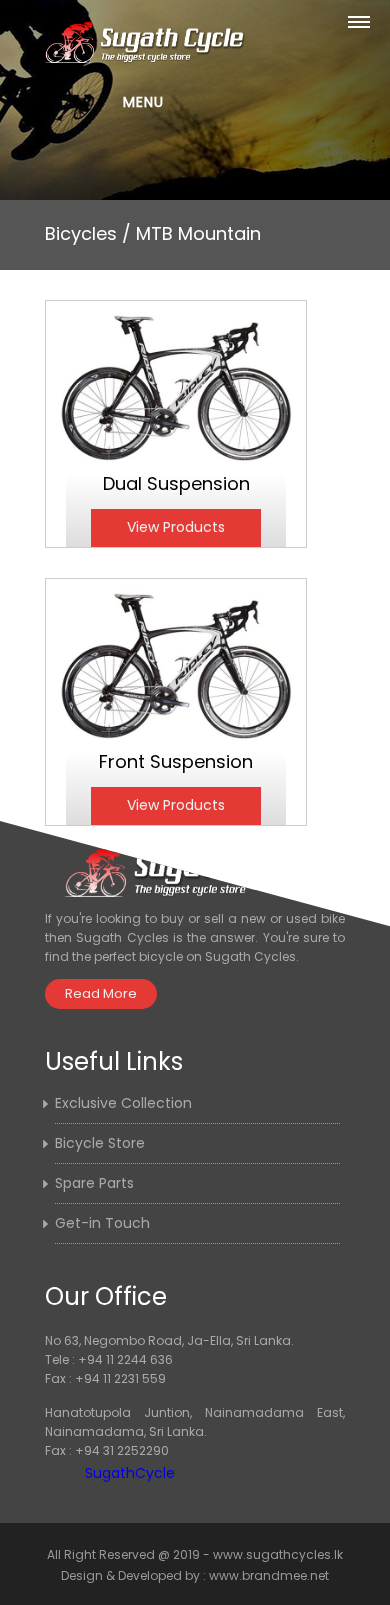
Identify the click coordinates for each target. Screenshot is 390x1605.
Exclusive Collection (123, 1103)
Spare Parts (94, 1183)
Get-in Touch (102, 1223)
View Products (176, 527)
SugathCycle (130, 1473)
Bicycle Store (100, 1143)
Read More (101, 993)
